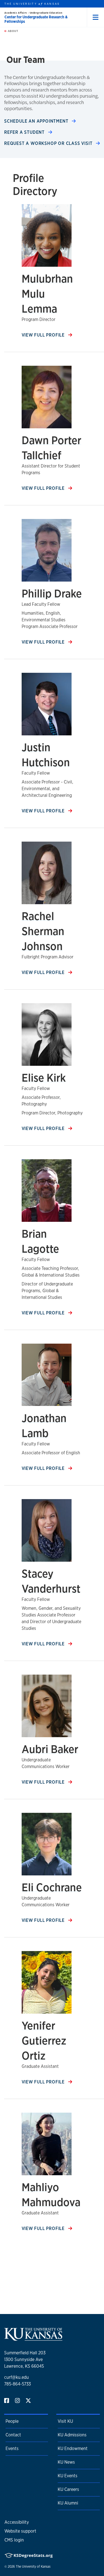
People (12, 2421)
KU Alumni (68, 2503)
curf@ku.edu (17, 2377)
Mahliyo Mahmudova (51, 2195)
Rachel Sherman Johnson (43, 931)
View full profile (44, 335)
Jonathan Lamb (44, 1426)
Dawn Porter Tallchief (51, 448)
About (12, 31)
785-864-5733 (17, 2384)
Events (12, 2448)
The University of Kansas (33, 2567)
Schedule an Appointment (37, 121)
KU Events (68, 2476)
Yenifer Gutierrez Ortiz (44, 2040)
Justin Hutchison (46, 755)
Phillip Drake (52, 593)
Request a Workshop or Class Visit (49, 143)
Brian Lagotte (40, 1241)
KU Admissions (72, 2435)
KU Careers (68, 2489)
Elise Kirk (44, 1078)
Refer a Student (25, 132)
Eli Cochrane (52, 1887)
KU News (66, 2462)
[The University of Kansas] (33, 2338)
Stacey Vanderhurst (51, 1581)
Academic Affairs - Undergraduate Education (33, 13)
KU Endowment (73, 2448)
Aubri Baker (50, 1749)
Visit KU (65, 2421)
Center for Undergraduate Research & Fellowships (36, 19)
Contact (13, 2435)
